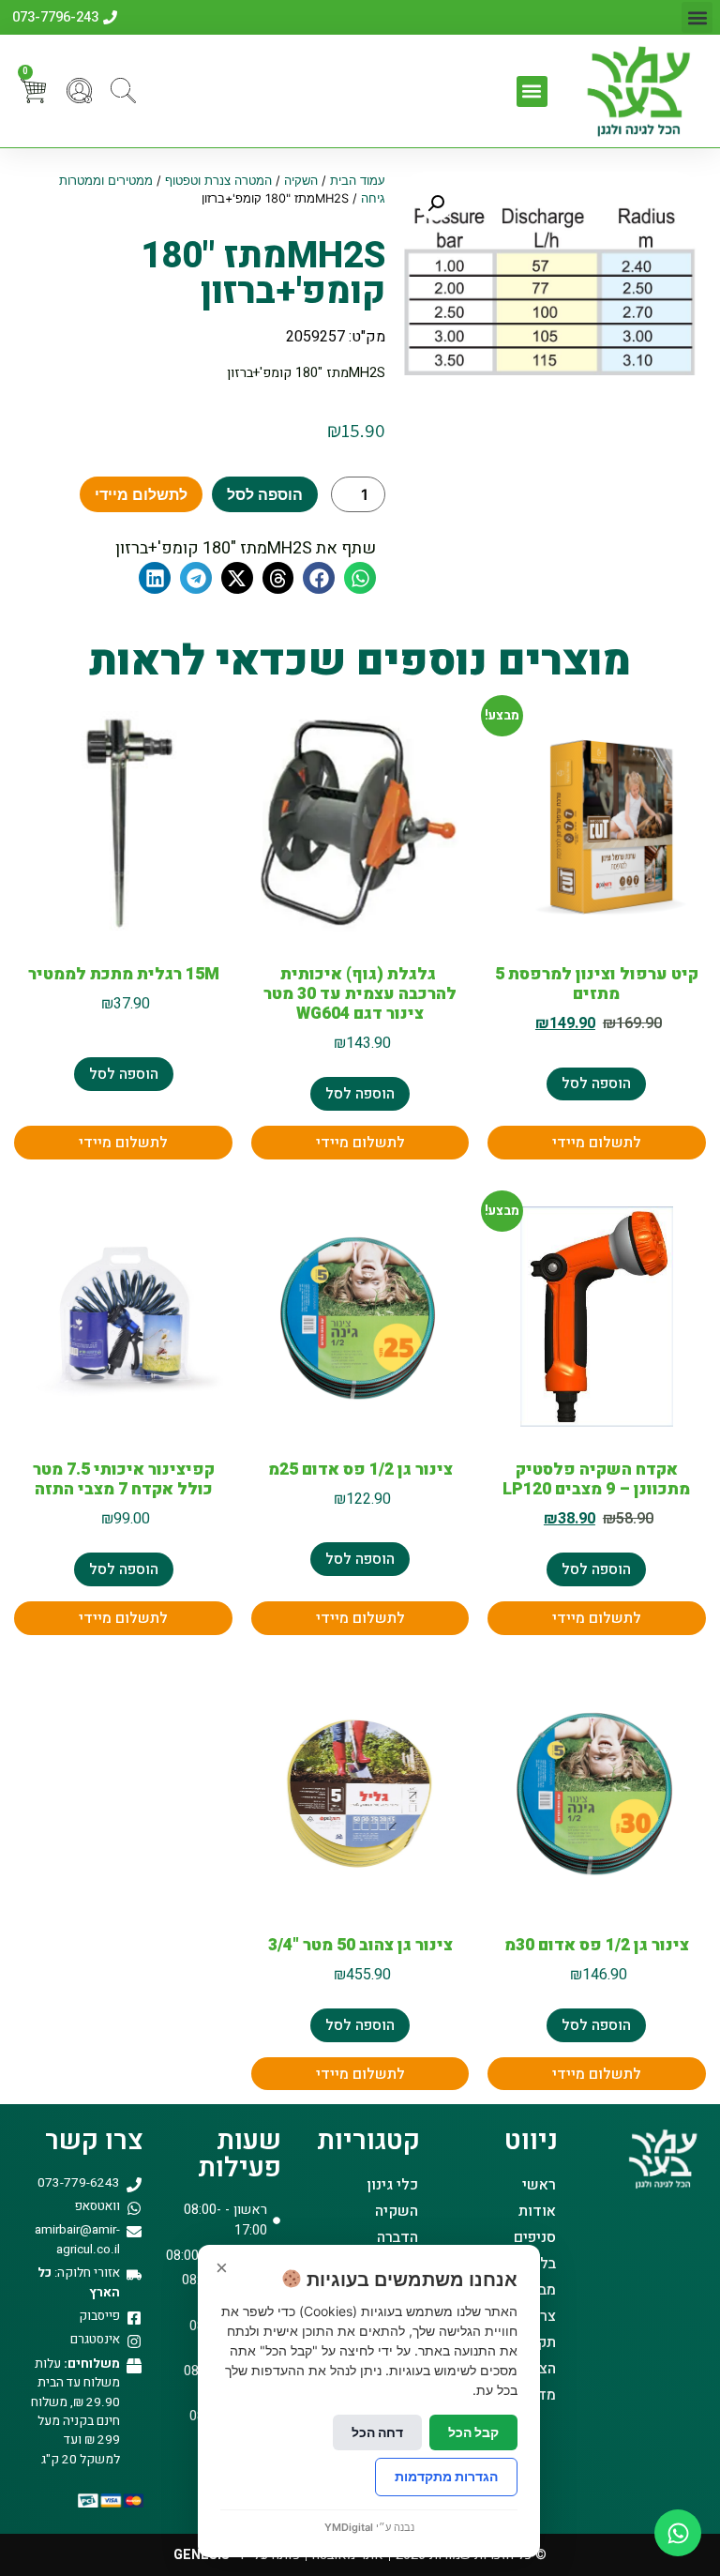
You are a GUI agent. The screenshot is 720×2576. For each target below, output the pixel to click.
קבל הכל (473, 2432)
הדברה (397, 2237)
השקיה (301, 181)
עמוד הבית (358, 181)
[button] (697, 17)
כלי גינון (392, 2185)
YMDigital (349, 2527)
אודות (537, 2211)
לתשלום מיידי (141, 494)
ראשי (539, 2185)
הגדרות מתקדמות (446, 2476)
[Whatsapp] (678, 2533)
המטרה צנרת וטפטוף (218, 181)
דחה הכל (377, 2432)
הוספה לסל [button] (596, 1083)
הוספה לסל (265, 494)
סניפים (535, 2237)
